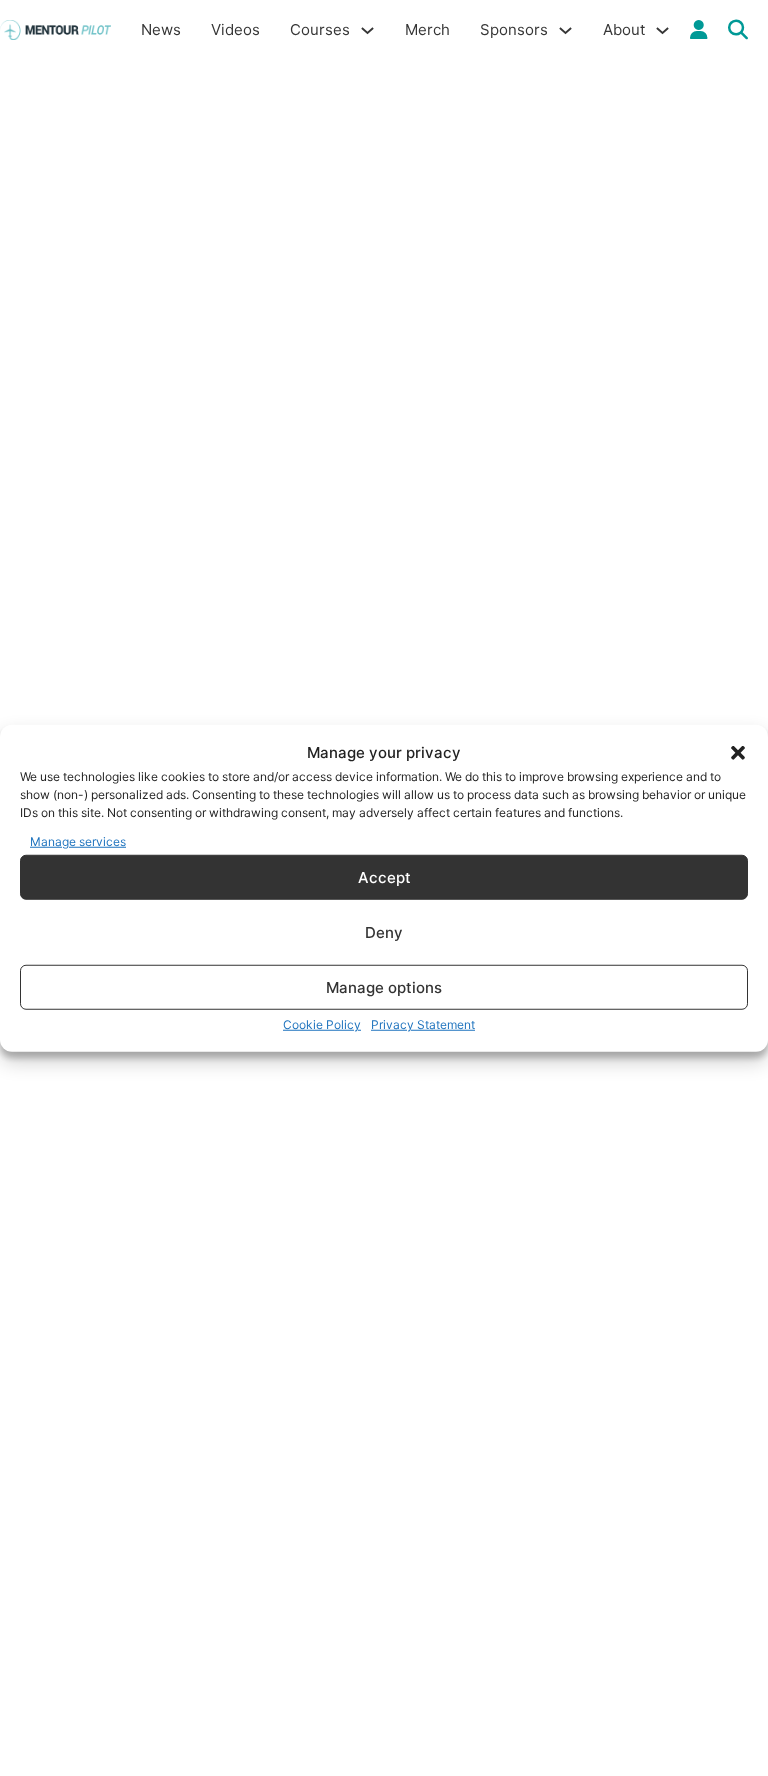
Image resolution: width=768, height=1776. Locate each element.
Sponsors (514, 29)
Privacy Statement (423, 1024)
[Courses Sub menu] (367, 30)
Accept (384, 876)
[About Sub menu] (662, 30)
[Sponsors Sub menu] (565, 30)
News (161, 29)
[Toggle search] (738, 30)
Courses (320, 29)
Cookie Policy (322, 1024)
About (624, 29)
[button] (738, 753)
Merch (427, 29)
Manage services (78, 840)
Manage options (384, 986)
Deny (384, 931)
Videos (235, 29)
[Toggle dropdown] (699, 30)
